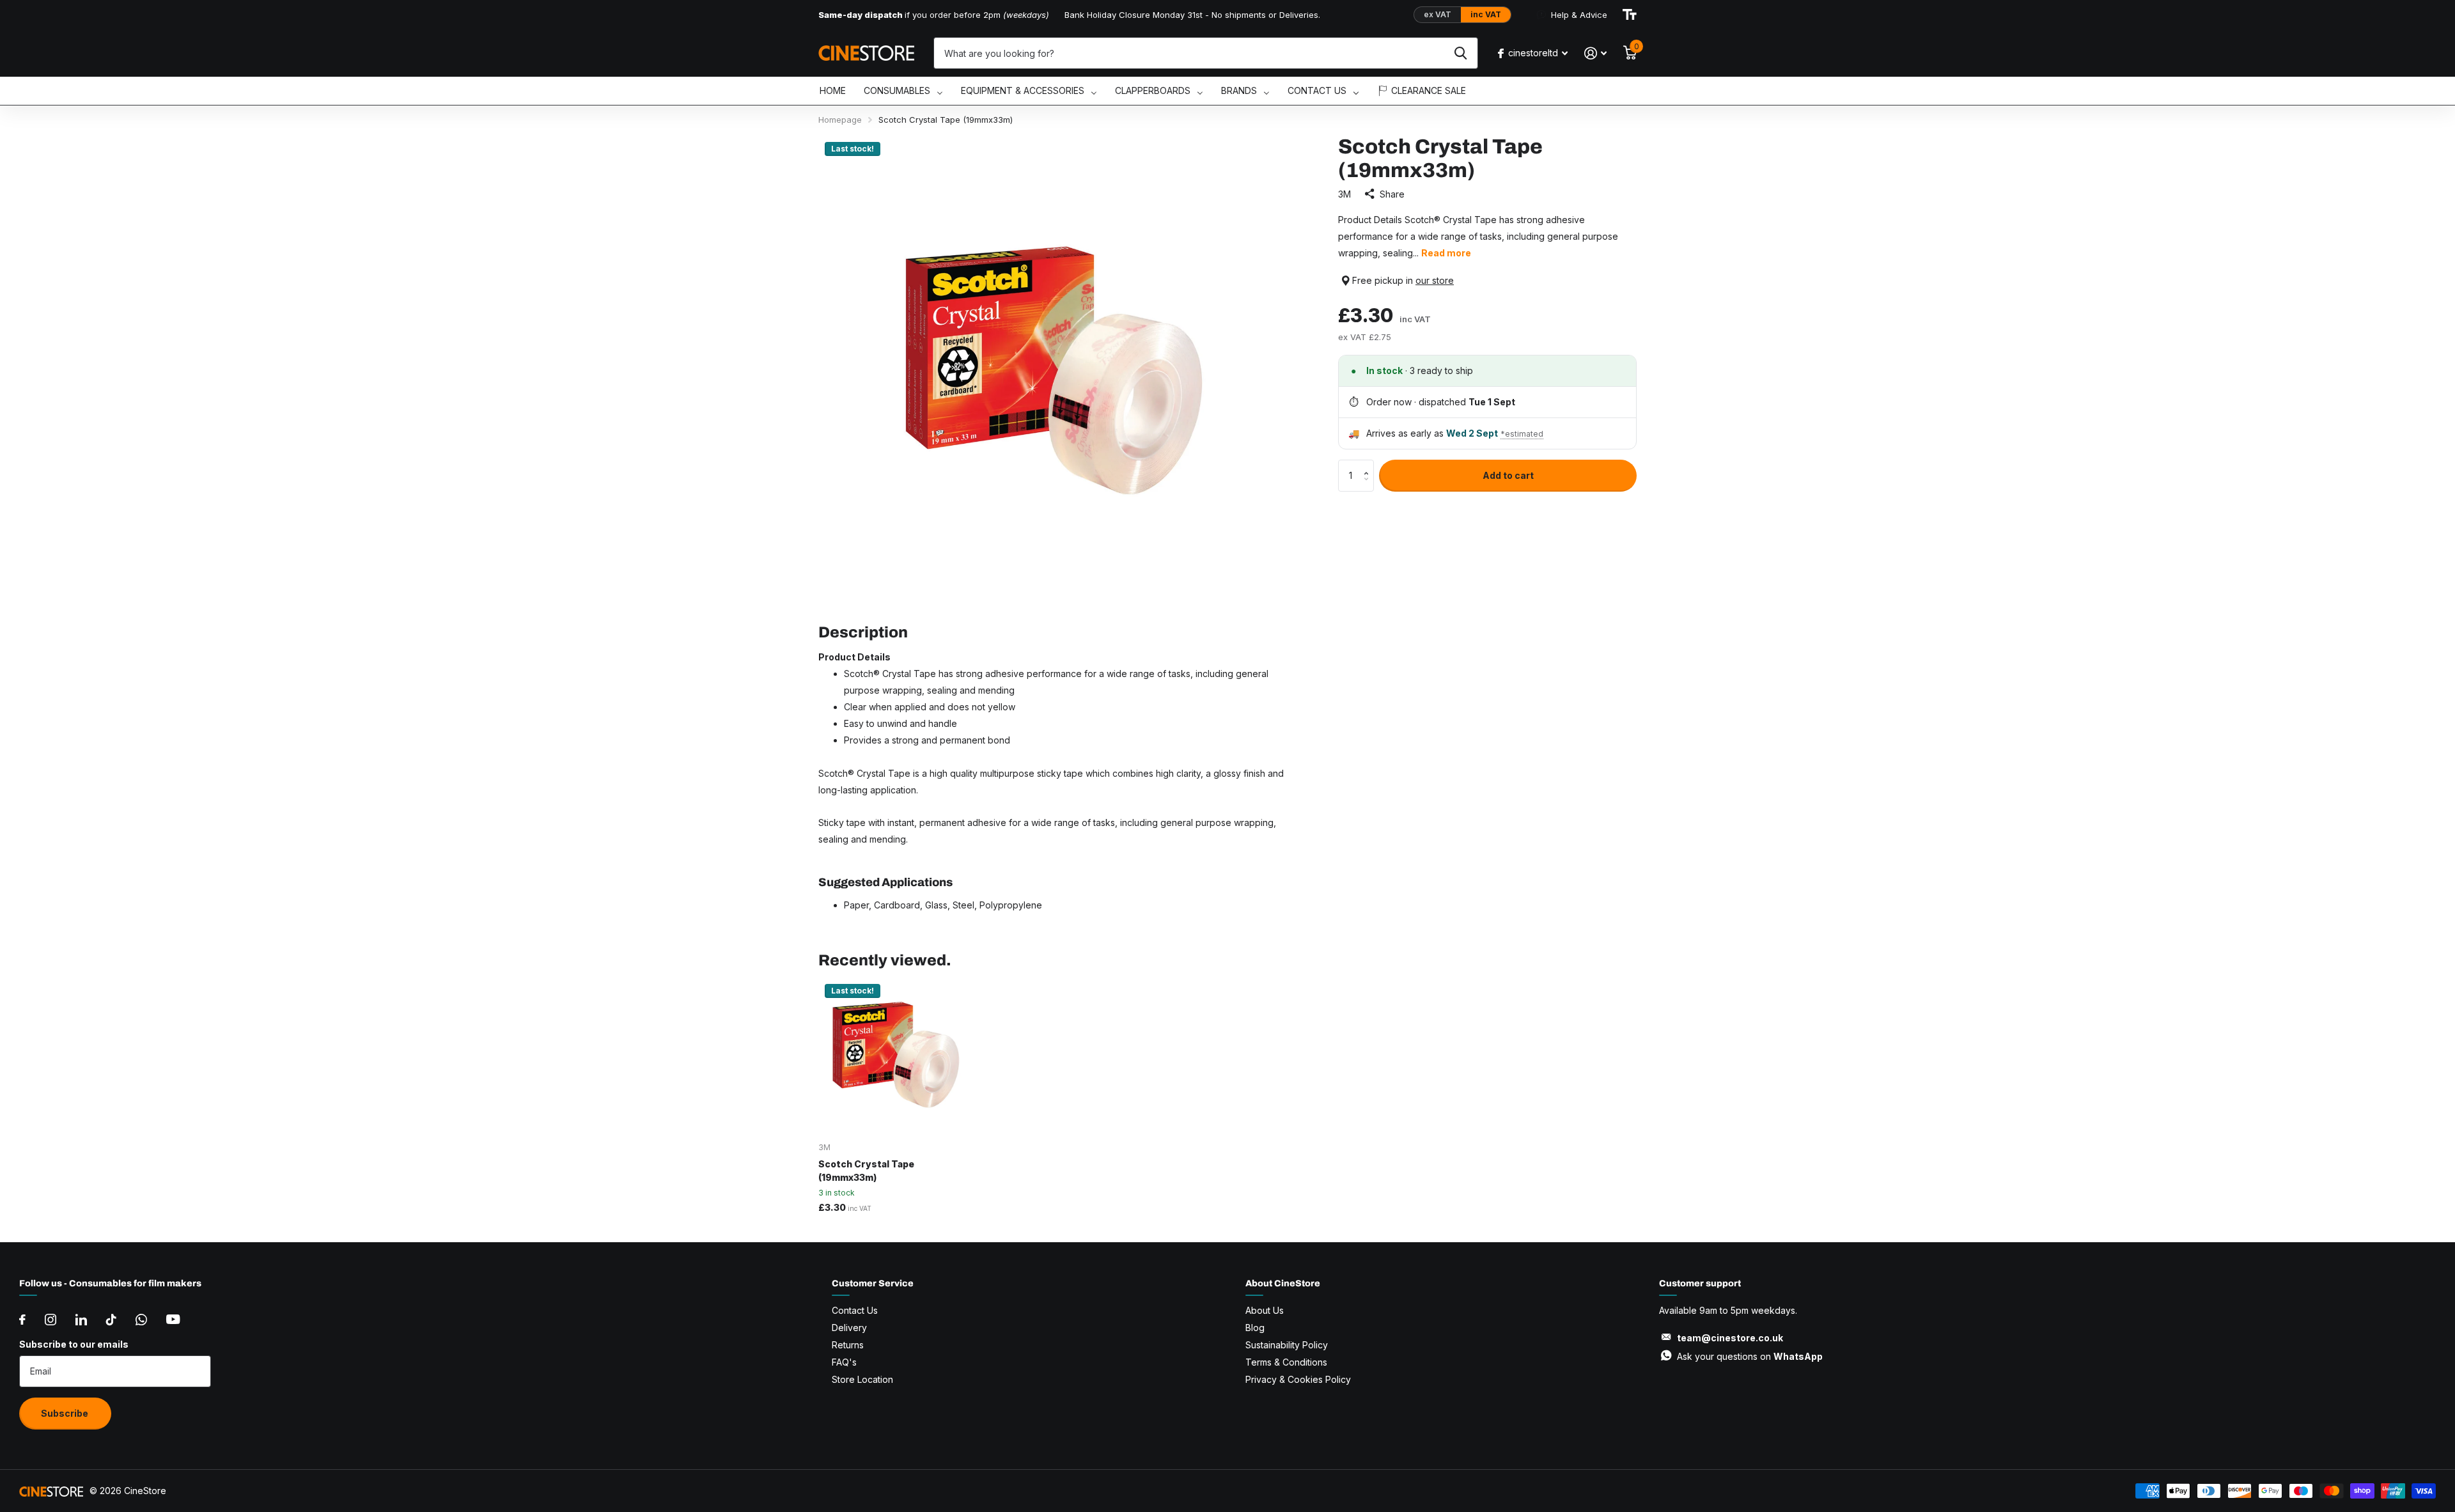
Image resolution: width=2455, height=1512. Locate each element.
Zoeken (1461, 53)
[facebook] (22, 1320)
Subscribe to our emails (74, 1344)
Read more (1446, 253)
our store (1435, 280)
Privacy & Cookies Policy (1298, 1379)
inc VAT (1486, 14)
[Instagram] (51, 1320)
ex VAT (1438, 14)
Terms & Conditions (1286, 1362)
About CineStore (1283, 1283)
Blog (1255, 1328)
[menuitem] (833, 91)
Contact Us (855, 1310)
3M (1344, 194)
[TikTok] (111, 1320)
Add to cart (1508, 475)
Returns (848, 1345)
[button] (1369, 464)
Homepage (840, 120)
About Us (1265, 1310)
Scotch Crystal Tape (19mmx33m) (866, 1171)
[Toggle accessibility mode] (1630, 15)
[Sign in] (1595, 53)
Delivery (849, 1328)
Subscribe (66, 1413)
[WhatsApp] (141, 1320)
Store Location (862, 1379)
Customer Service (873, 1283)
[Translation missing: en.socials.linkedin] (81, 1320)
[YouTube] (173, 1319)
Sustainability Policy (1287, 1345)
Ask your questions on (1750, 1356)
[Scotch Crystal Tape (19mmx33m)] (896, 1055)
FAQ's (844, 1362)
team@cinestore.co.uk (1730, 1338)
